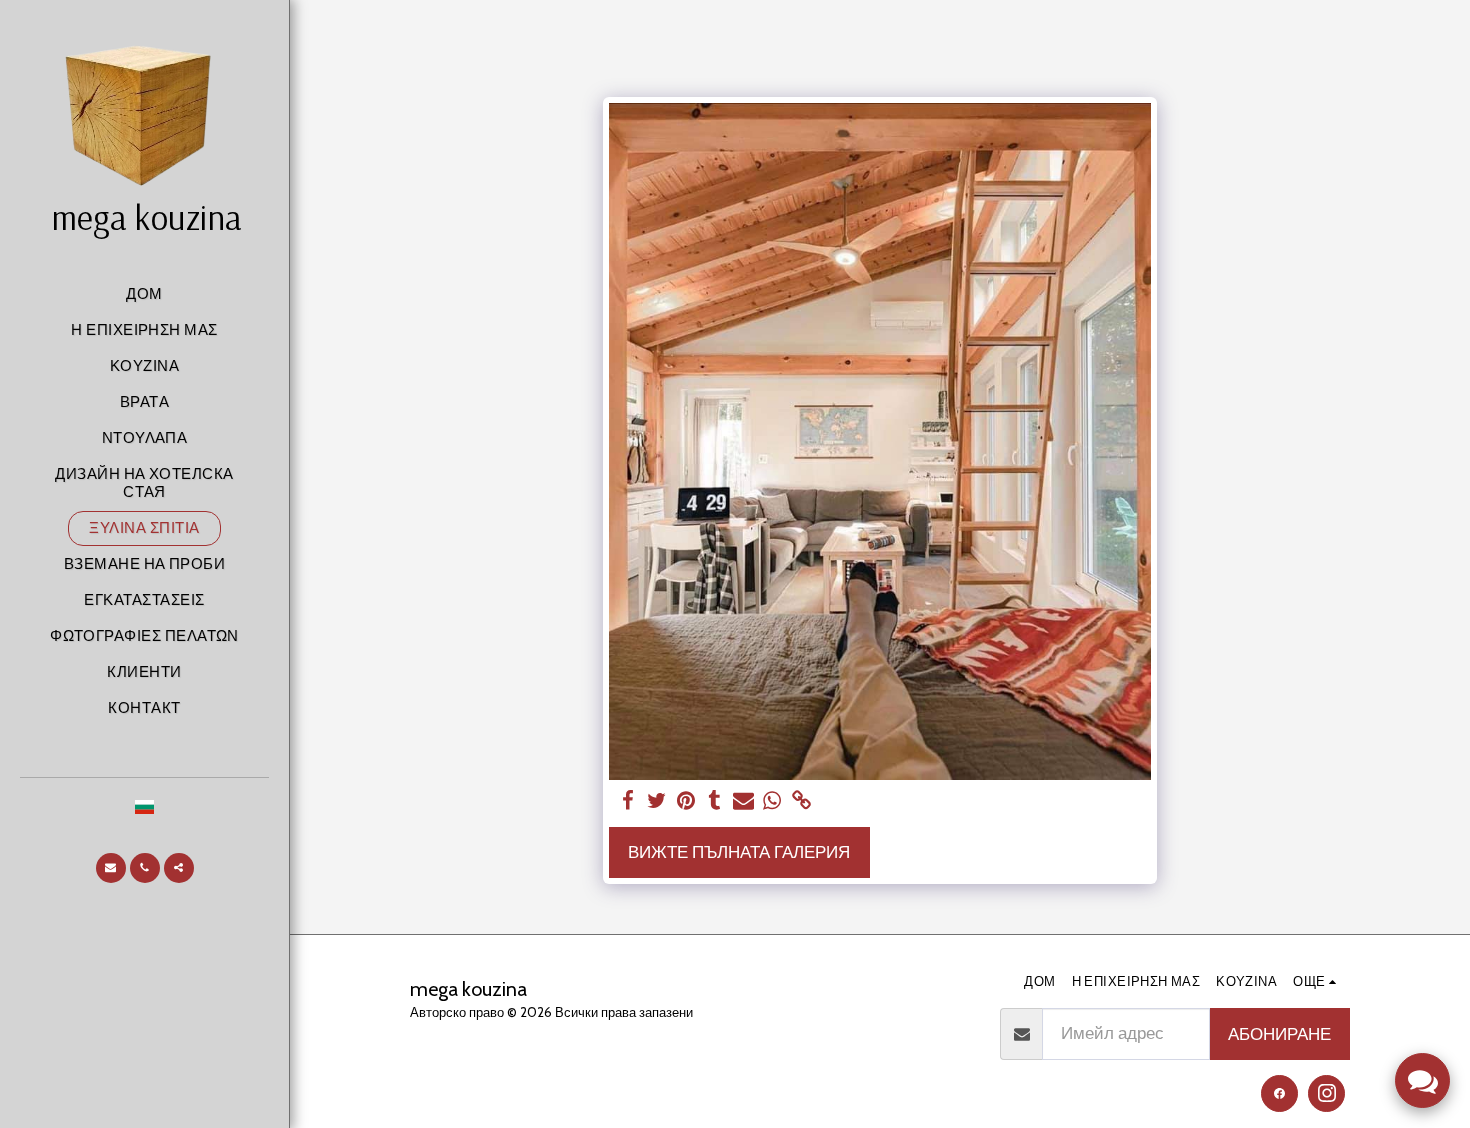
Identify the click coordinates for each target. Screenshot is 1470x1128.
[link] (801, 801)
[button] (111, 868)
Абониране (1279, 1034)
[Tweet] (656, 801)
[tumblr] (714, 801)
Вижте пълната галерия (739, 852)
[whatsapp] (772, 801)
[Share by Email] (743, 801)
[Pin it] (685, 801)
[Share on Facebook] (628, 801)
